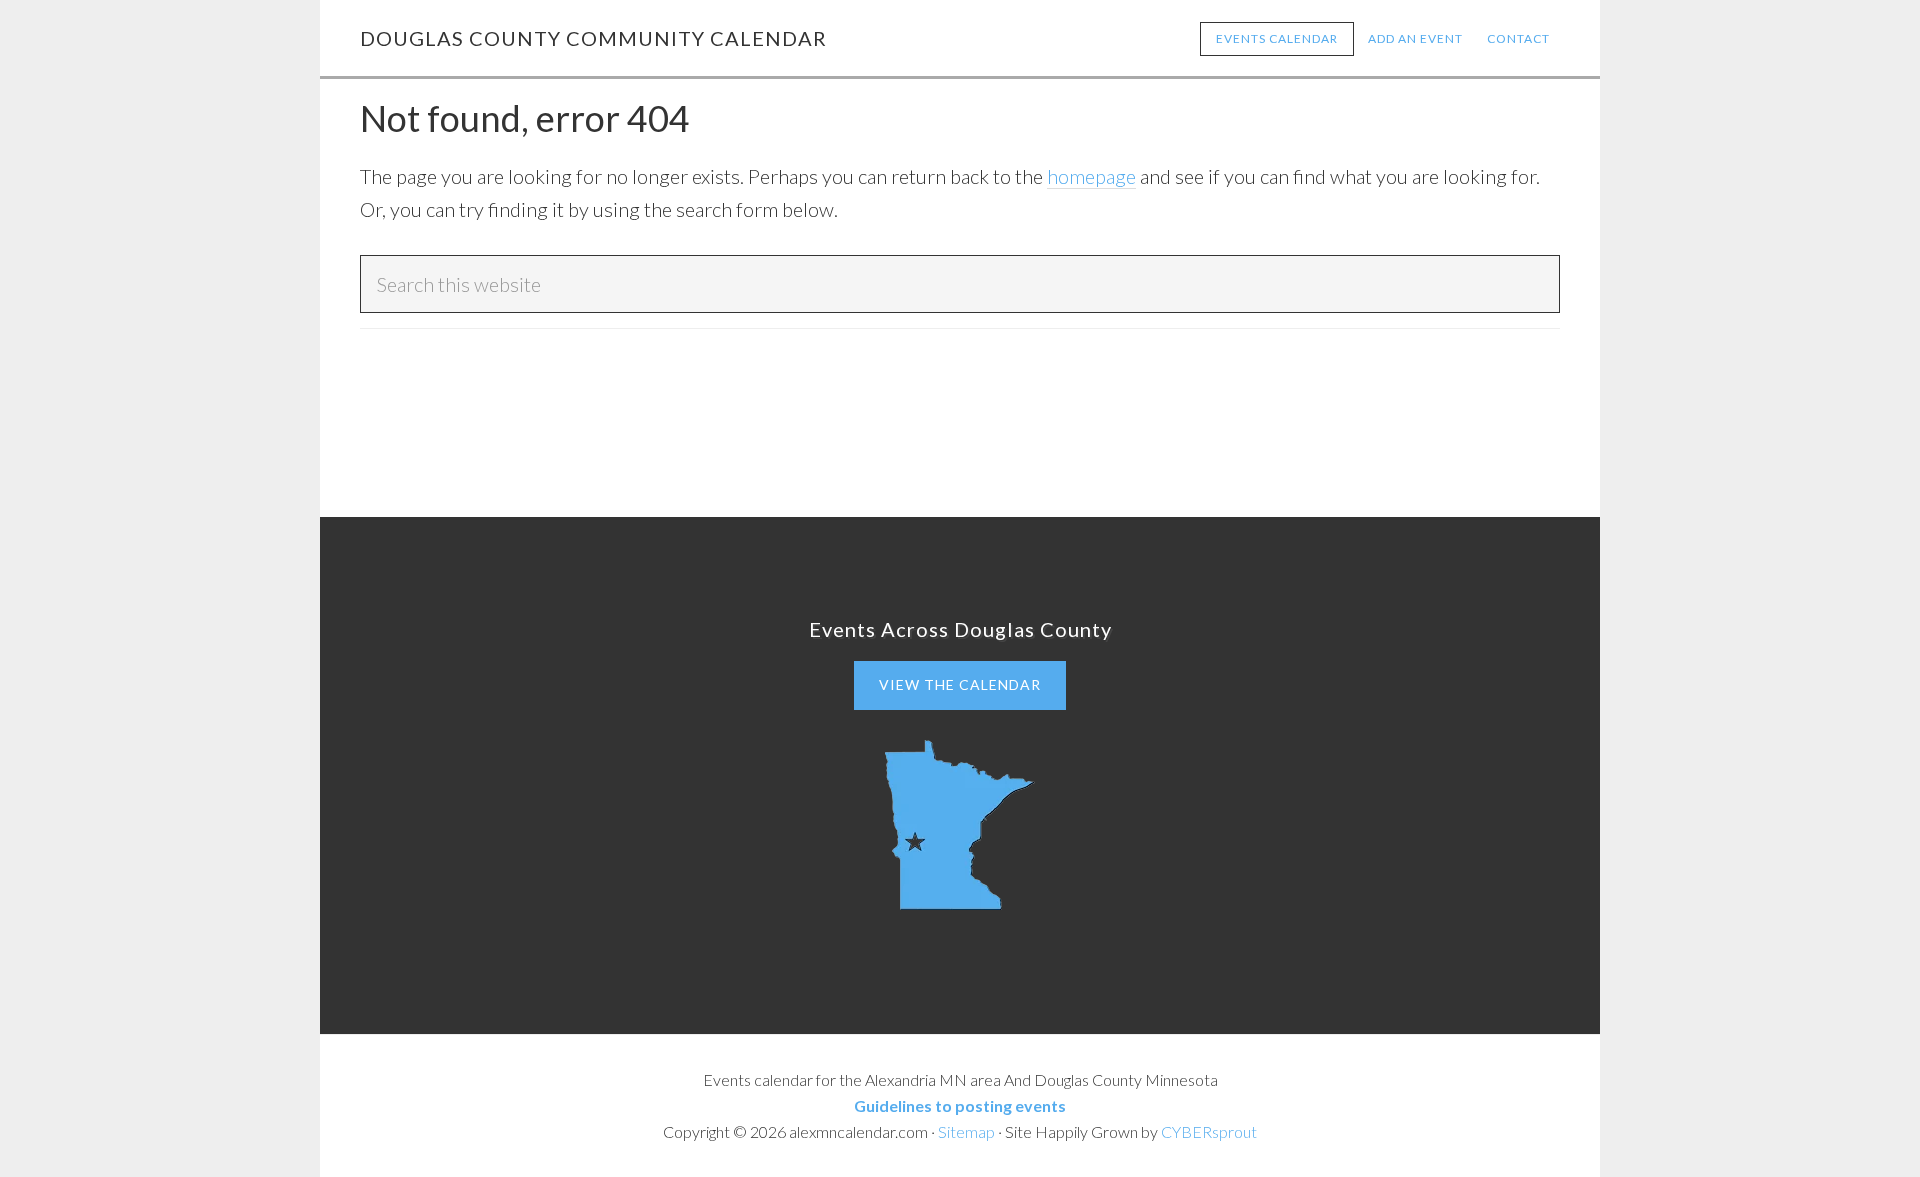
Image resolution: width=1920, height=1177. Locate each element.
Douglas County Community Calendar (593, 38)
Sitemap (966, 1131)
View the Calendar (960, 684)
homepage (1091, 176)
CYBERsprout (1209, 1131)
